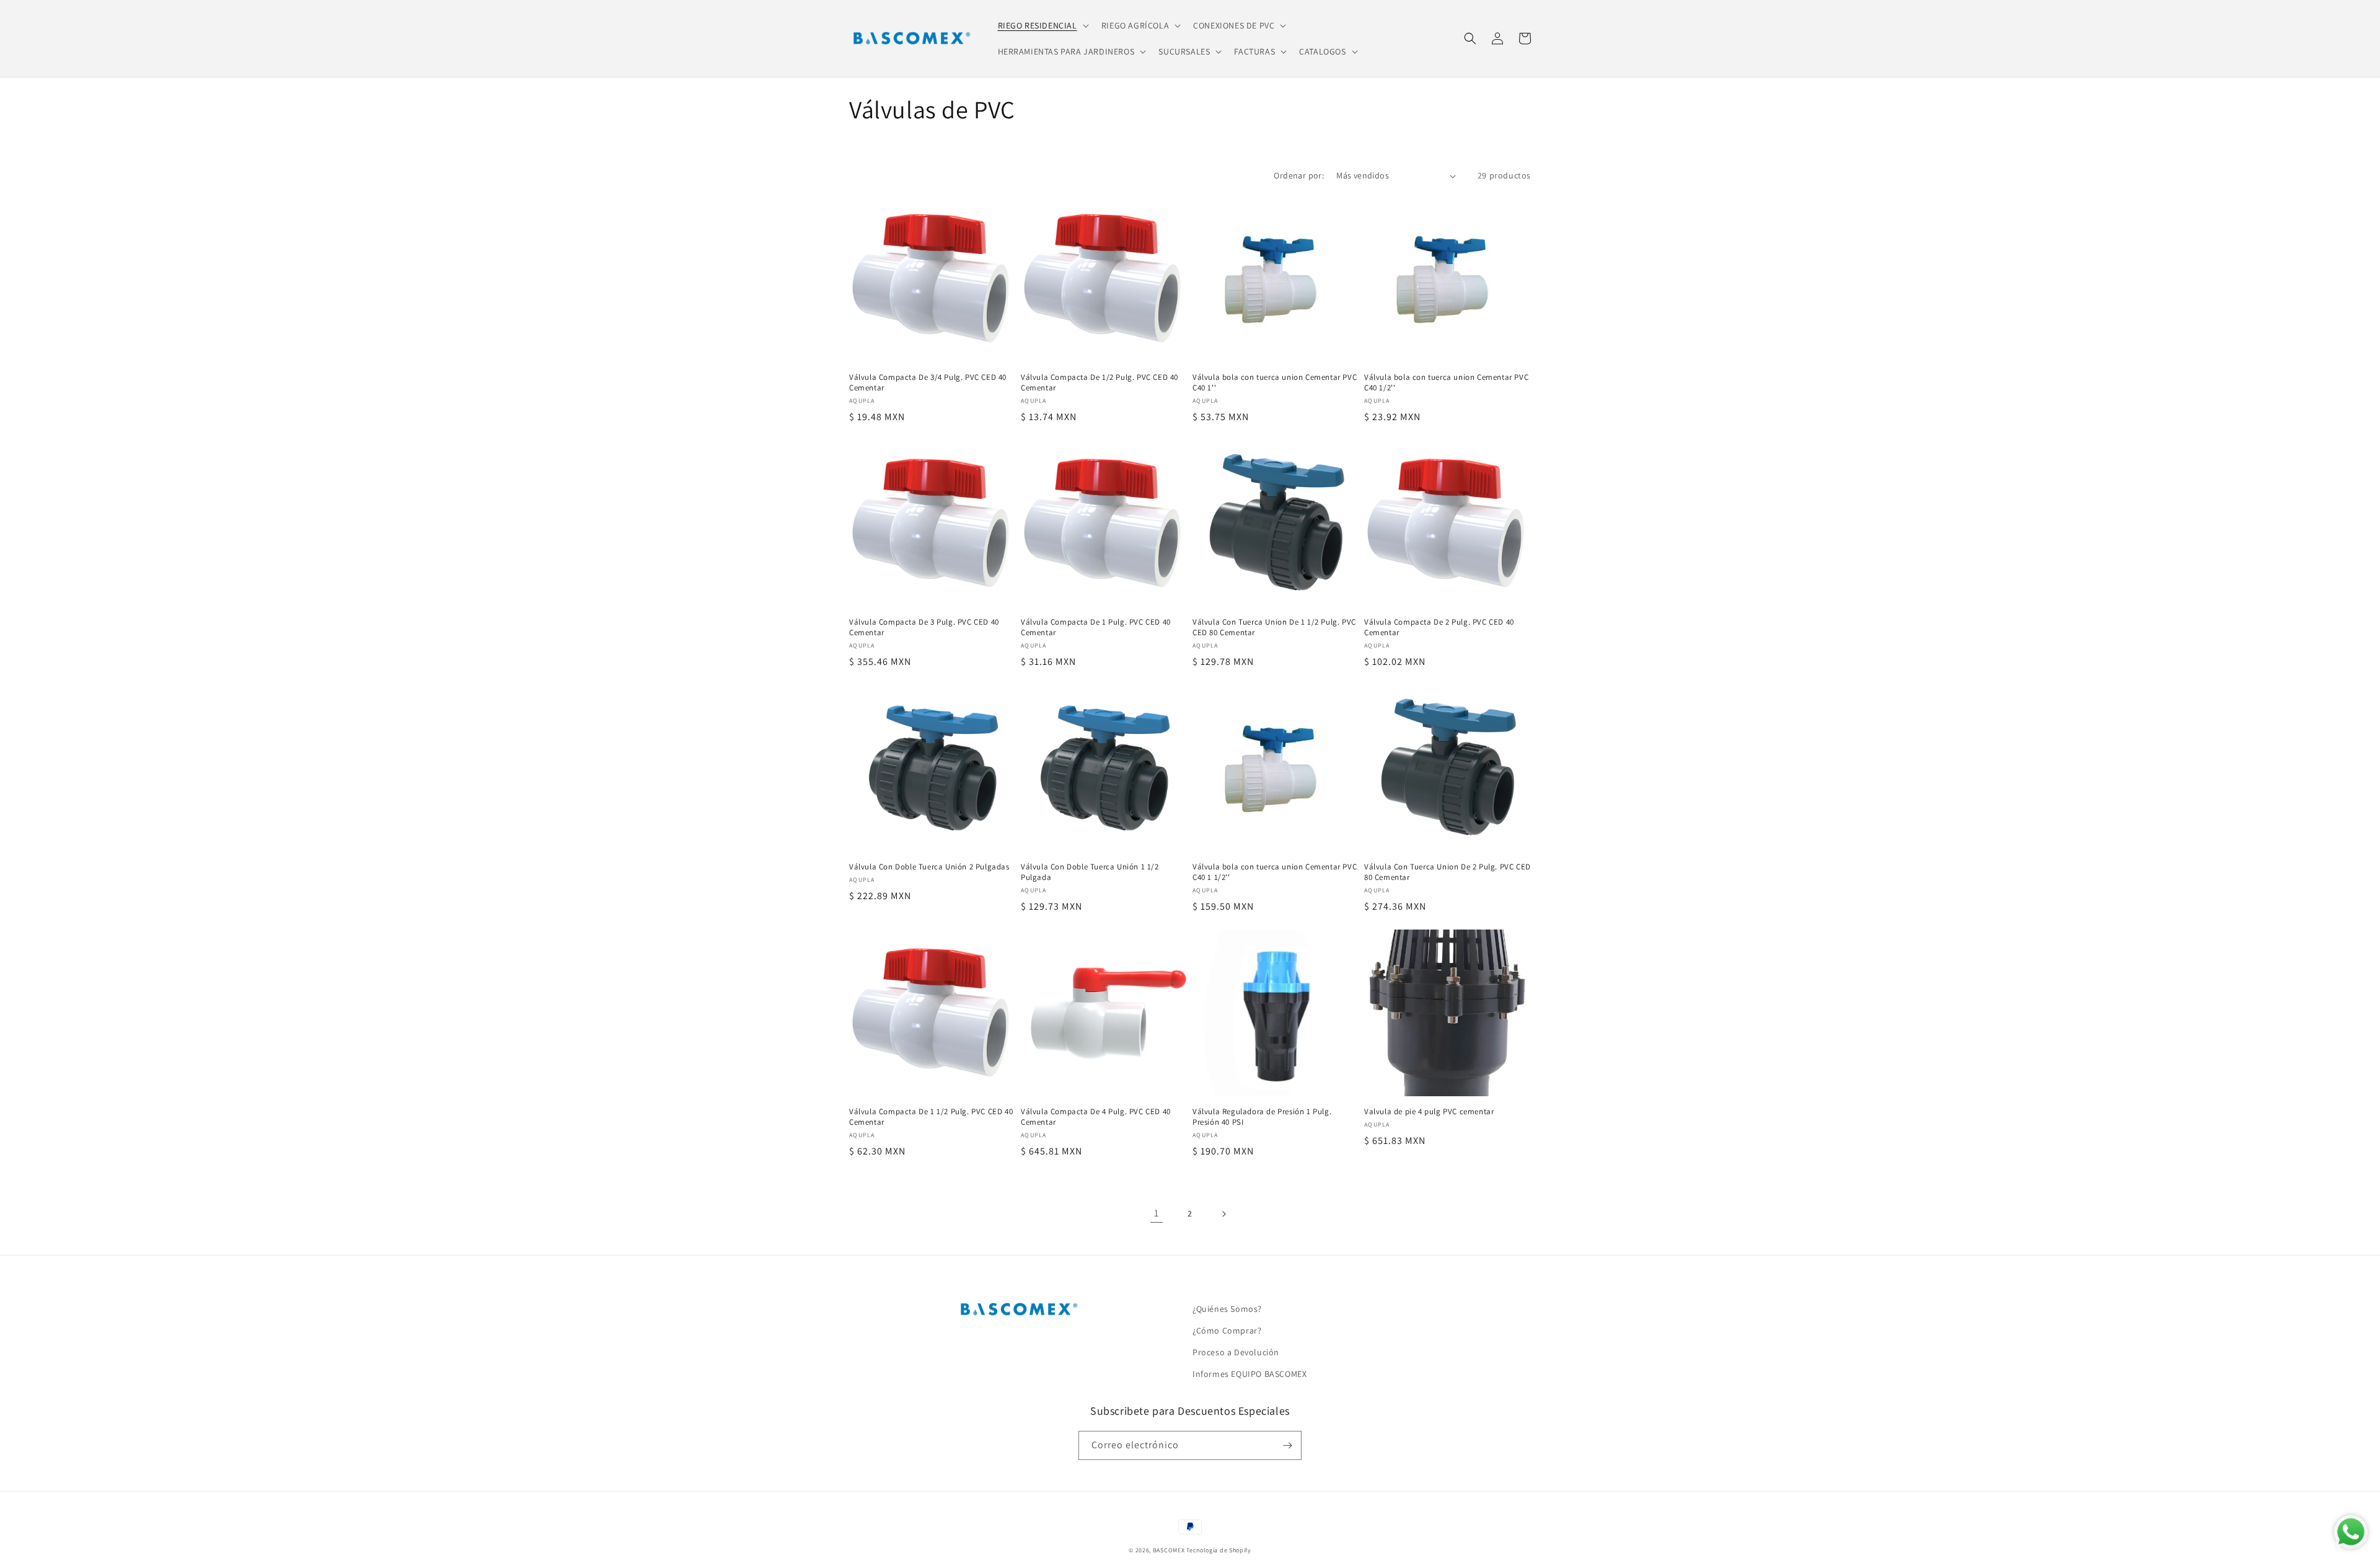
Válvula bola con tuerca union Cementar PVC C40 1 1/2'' (1275, 872)
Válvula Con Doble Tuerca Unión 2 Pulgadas (929, 867)
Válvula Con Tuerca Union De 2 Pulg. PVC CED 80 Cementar (1448, 872)
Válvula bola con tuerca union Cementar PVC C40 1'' (1275, 383)
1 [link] (1157, 1213)
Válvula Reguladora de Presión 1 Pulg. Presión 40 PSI (1262, 1117)
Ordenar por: (1299, 175)
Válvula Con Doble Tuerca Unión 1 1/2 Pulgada (1090, 872)
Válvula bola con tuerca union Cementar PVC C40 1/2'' (1446, 383)
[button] (1042, 25)
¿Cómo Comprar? (1227, 1330)
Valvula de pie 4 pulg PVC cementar (1429, 1112)
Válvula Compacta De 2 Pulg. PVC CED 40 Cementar (1439, 627)
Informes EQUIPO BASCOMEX (1249, 1374)
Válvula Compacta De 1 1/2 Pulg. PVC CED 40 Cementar (931, 1117)
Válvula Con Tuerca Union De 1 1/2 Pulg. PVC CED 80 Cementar (1274, 627)
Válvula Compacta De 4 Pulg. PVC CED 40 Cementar (1096, 1117)
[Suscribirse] (1287, 1445)
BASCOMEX (1169, 1550)
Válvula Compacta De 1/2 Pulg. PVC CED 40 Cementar (1100, 383)
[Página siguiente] (1223, 1214)
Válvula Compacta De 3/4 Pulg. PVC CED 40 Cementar (928, 383)
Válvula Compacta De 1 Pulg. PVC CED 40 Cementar (1096, 627)
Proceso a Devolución (1236, 1352)
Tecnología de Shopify (1219, 1550)
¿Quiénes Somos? (1227, 1309)
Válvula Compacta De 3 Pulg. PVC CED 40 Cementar (924, 627)
